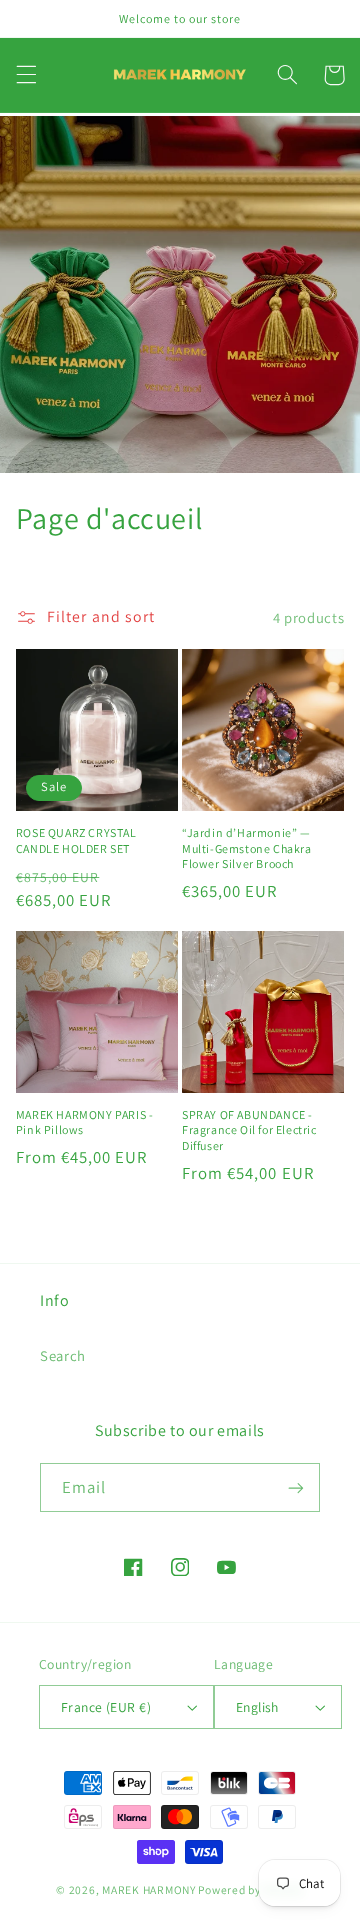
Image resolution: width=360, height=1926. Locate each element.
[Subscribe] (296, 1487)
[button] (26, 75)
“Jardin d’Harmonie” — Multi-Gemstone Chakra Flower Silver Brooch (247, 848)
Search (63, 1355)
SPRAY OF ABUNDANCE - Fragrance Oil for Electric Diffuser (249, 1130)
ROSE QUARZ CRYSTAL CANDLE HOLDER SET (76, 840)
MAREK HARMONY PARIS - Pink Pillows (85, 1122)
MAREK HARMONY (149, 1889)
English (257, 1707)
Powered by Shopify (250, 1889)
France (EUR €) (106, 1707)
